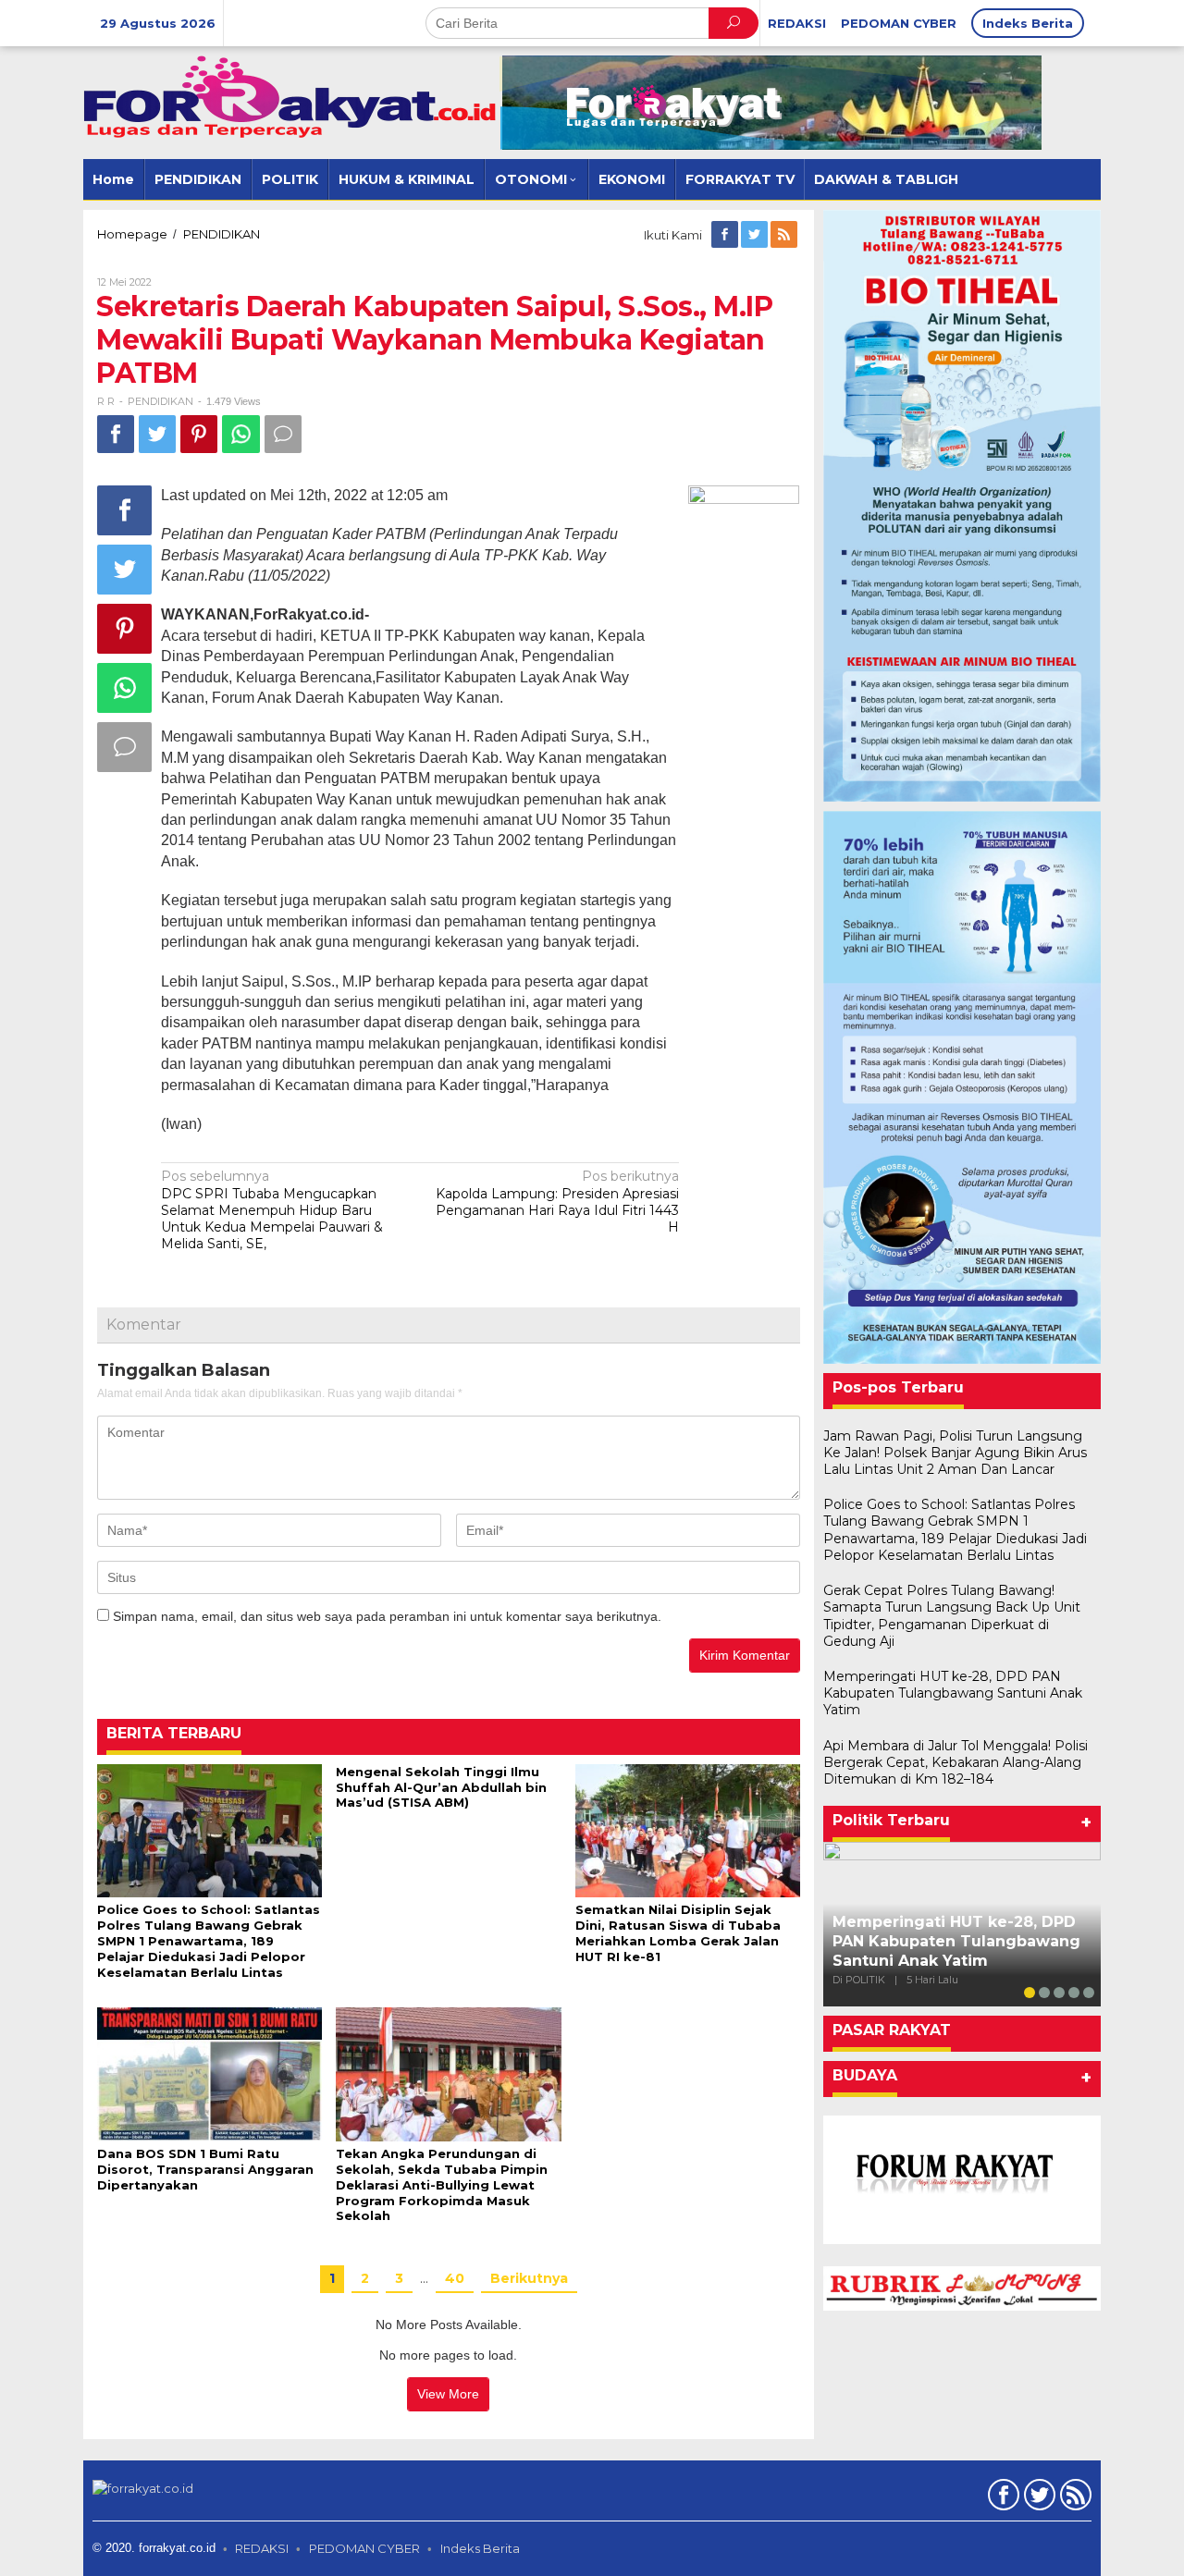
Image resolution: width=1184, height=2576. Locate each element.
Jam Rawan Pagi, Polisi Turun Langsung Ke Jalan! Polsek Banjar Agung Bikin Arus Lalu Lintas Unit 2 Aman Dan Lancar (955, 1453)
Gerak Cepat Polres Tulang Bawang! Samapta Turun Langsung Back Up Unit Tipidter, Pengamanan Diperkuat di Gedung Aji (952, 1616)
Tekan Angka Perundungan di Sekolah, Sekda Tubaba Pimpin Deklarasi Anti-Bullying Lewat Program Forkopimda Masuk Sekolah (442, 2185)
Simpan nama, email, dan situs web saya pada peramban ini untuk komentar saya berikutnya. (387, 1616)
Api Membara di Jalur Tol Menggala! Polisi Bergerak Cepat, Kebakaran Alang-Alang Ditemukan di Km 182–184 (956, 1762)
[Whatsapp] (241, 434)
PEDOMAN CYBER (364, 2548)
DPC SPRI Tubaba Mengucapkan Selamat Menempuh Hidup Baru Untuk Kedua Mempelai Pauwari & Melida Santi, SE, (272, 1210)
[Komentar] (283, 434)
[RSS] (785, 235)
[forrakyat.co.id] (291, 96)
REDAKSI (262, 2548)
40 (455, 2278)
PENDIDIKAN (160, 401)
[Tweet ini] (157, 434)
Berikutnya (529, 2278)
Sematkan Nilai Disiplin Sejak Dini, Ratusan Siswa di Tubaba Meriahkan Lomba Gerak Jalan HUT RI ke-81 (678, 1933)
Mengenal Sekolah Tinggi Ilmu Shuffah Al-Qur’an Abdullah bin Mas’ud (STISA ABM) (441, 1787)
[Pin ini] (199, 434)
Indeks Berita (480, 2548)
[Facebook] (726, 235)
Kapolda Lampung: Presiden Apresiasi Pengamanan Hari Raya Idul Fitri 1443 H (557, 1202)
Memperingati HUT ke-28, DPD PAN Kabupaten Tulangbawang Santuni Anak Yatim (953, 1693)
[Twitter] (756, 235)
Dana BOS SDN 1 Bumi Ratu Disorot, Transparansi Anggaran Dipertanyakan (205, 2169)
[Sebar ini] (116, 434)
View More (448, 2394)
